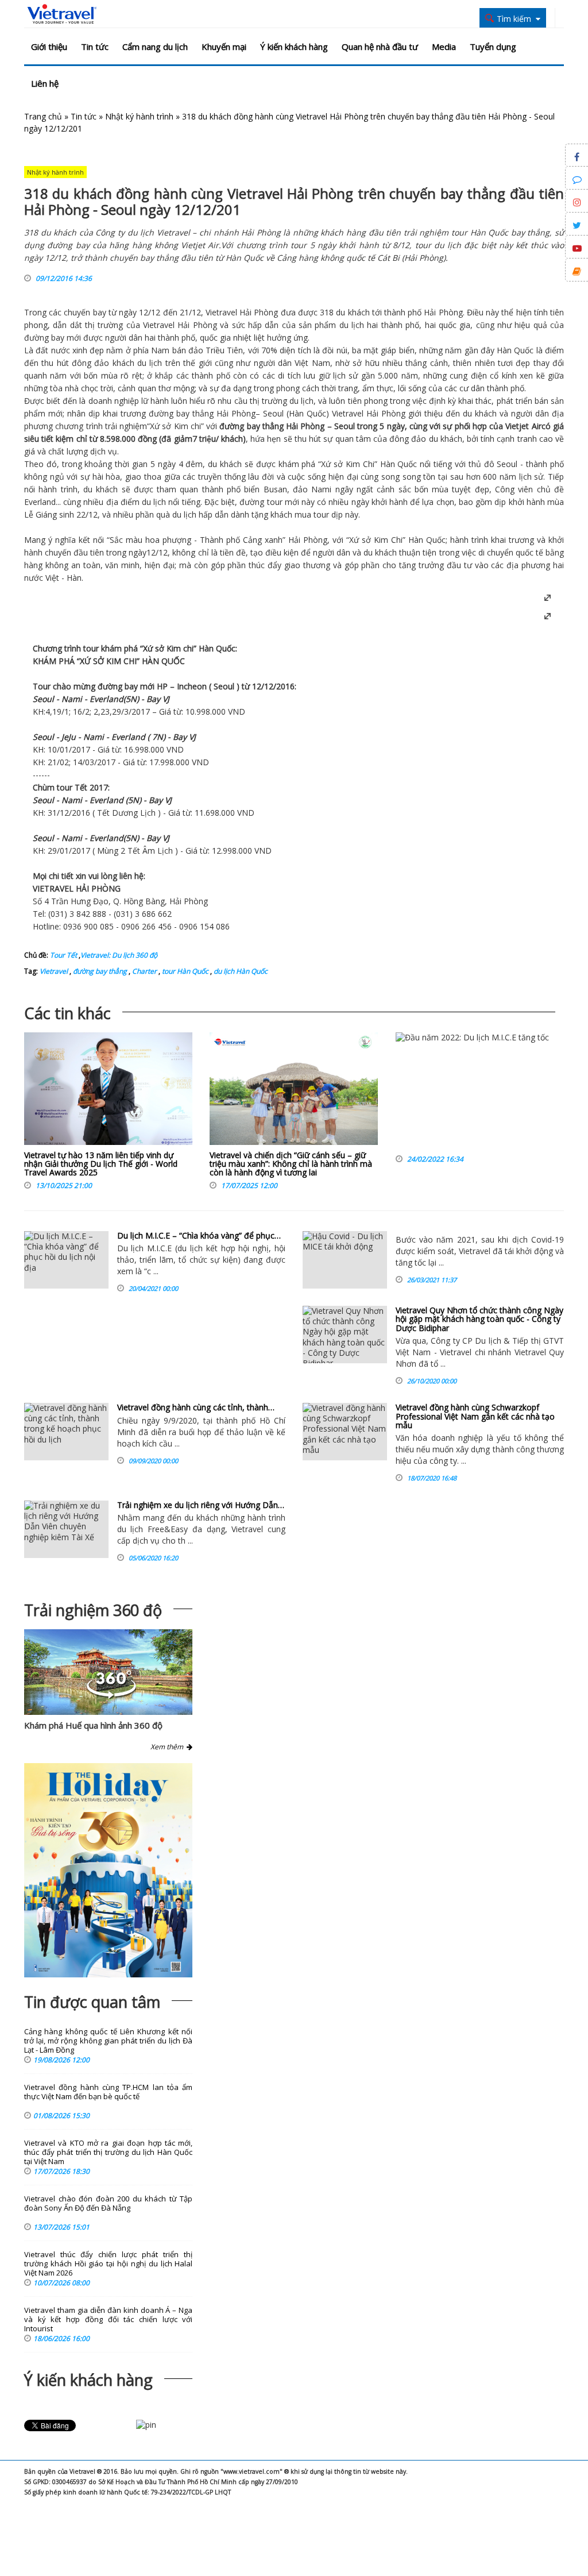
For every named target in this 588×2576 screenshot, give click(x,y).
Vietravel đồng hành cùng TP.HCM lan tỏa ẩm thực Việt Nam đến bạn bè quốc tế (108, 2092)
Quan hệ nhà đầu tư (380, 47)
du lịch (352, 325)
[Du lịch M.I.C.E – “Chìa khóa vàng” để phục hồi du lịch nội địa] (66, 1260)
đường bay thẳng (99, 971)
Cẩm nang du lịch (155, 47)
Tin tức (95, 47)
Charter (144, 971)
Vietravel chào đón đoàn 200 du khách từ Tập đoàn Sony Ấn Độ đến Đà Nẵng (108, 2203)
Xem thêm (169, 1747)
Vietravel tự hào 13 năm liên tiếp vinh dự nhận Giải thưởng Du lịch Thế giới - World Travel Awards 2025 (101, 1164)
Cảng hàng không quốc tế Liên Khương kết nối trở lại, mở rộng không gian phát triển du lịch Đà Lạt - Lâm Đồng (108, 2041)
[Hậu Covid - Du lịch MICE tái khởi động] (345, 1260)
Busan (275, 489)
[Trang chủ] (62, 14)
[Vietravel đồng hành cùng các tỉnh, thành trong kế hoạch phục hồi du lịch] (66, 1432)
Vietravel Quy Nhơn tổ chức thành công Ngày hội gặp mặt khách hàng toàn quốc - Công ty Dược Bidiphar (479, 1319)
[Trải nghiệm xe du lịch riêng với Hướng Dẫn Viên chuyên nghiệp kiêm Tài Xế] (66, 1529)
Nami (321, 489)
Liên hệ (45, 83)
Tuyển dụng (493, 47)
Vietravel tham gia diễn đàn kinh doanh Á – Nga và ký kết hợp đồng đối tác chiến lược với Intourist (108, 2319)
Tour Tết (63, 955)
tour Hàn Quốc (184, 971)
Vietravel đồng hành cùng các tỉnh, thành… (196, 1407)
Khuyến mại (224, 47)
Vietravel (221, 312)
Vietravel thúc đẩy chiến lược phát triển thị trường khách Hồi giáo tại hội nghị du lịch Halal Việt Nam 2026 (108, 2264)
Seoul (273, 413)
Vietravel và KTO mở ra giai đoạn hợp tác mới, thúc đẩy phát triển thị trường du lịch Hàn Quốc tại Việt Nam (108, 2152)
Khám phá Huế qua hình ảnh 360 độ (93, 1725)
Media (444, 47)
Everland (40, 502)
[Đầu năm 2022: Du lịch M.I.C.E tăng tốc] (472, 1092)
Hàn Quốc (515, 350)
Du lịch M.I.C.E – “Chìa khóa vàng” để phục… (199, 1235)
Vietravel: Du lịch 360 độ (119, 955)
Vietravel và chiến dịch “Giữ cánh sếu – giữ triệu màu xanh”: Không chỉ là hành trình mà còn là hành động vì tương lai (291, 1164)
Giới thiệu (49, 47)
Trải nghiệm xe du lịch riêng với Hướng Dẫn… (201, 1505)
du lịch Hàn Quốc (240, 971)
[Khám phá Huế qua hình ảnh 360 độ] (111, 1696)
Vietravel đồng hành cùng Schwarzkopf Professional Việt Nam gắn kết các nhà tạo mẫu (475, 1416)
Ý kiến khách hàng (294, 47)
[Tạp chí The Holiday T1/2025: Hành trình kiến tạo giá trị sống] (108, 1870)
